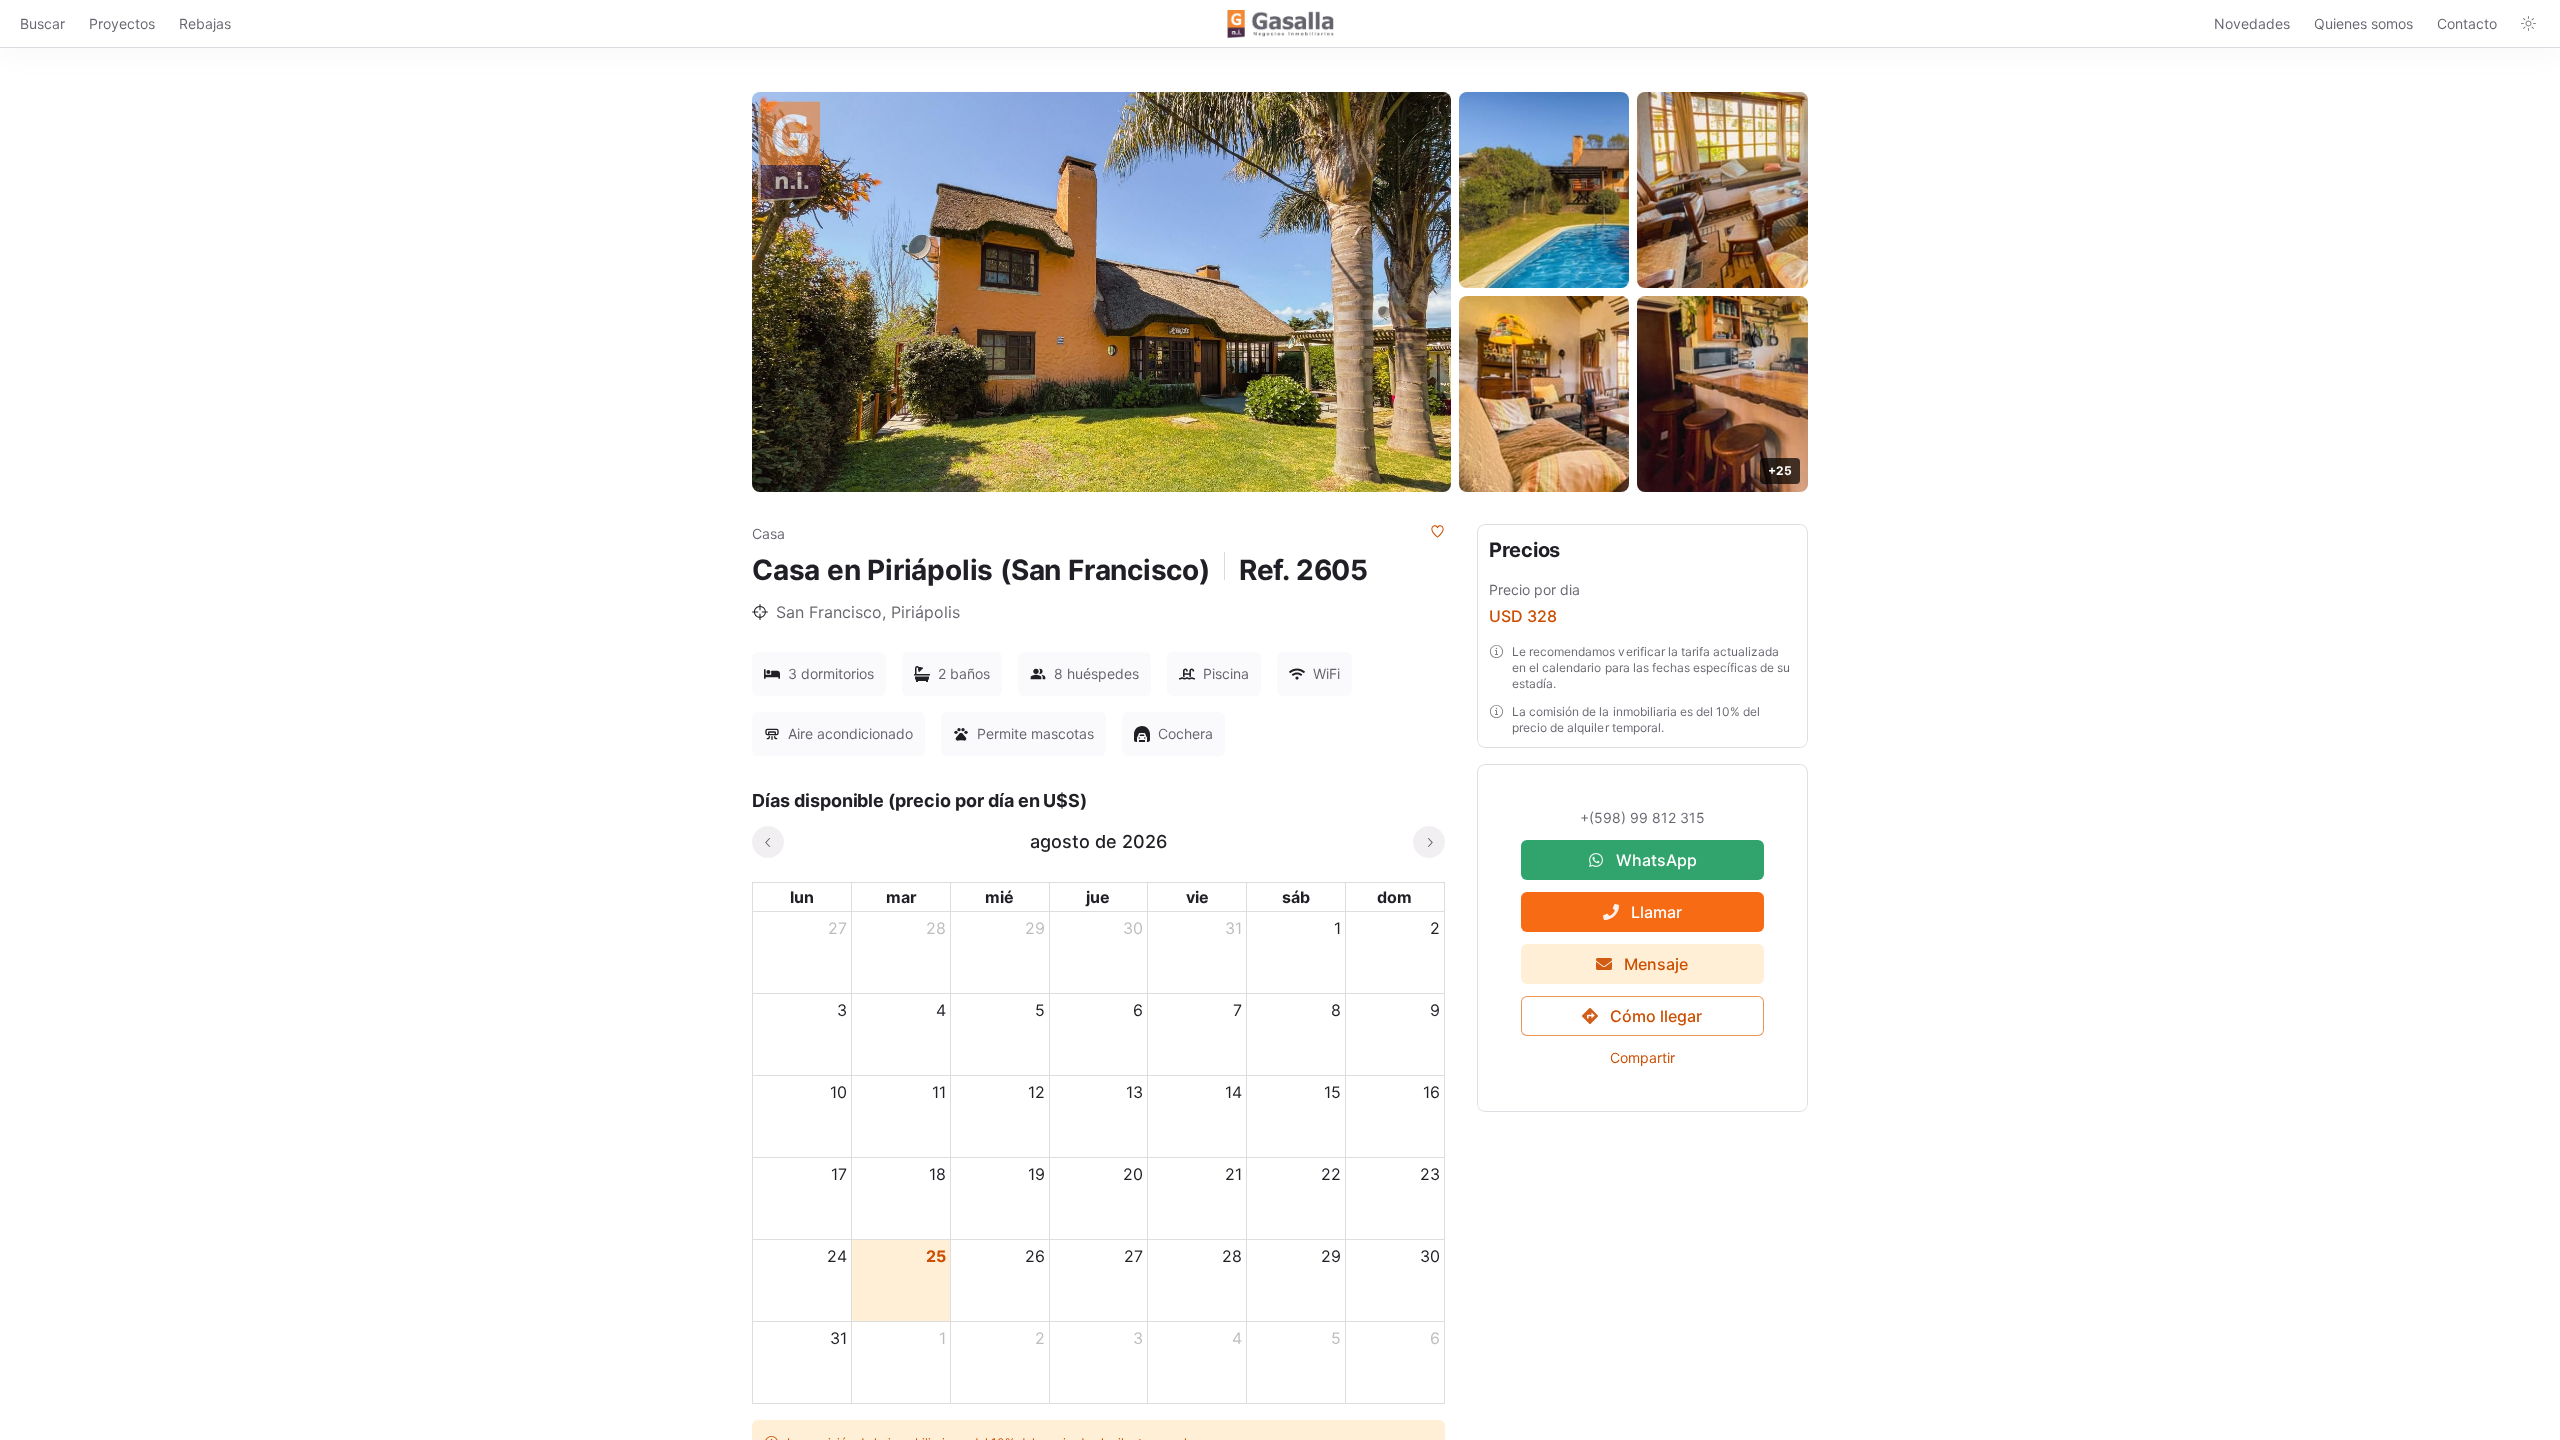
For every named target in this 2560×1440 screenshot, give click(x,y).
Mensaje (1657, 964)
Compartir (1642, 1057)
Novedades (2252, 23)
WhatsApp (1656, 860)
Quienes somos (2363, 23)
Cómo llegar (1657, 1016)
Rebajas (205, 23)
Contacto (2467, 23)
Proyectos (122, 23)
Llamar (1656, 912)
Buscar (42, 23)
